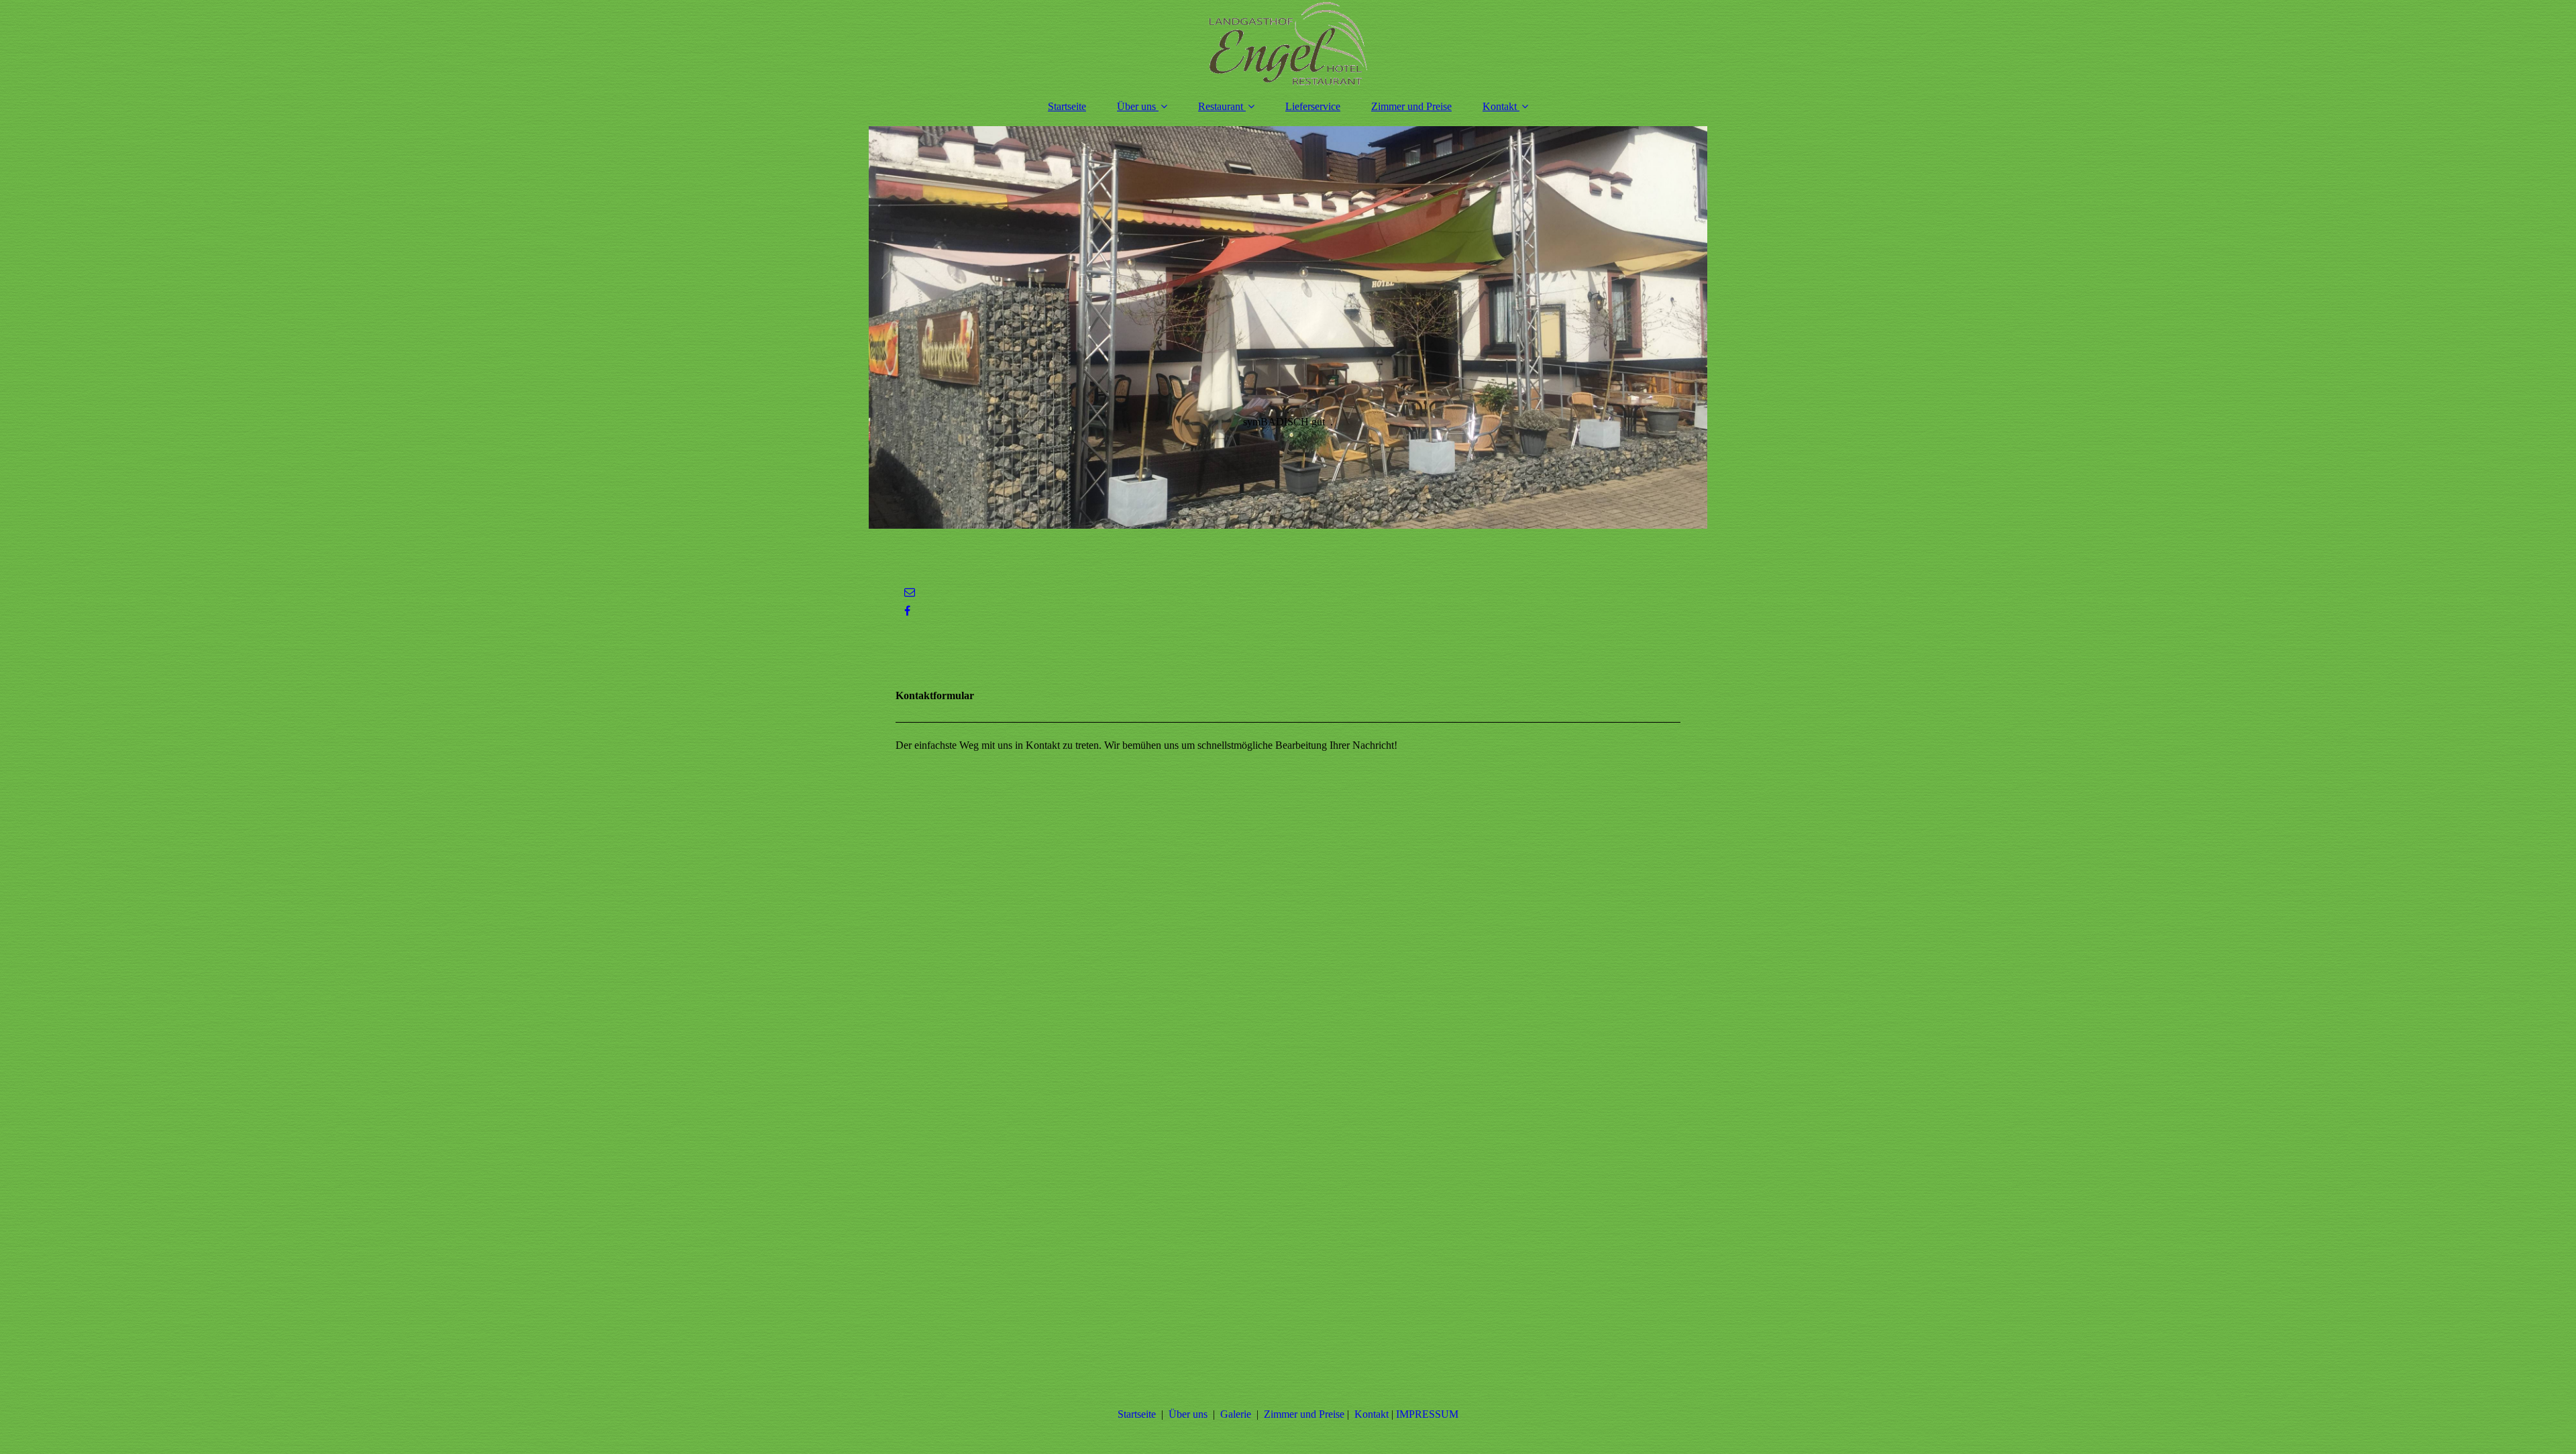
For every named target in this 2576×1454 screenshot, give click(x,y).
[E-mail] (909, 592)
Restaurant (1221, 106)
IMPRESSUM (1427, 1414)
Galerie (1236, 1414)
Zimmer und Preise (1411, 106)
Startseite (1067, 106)
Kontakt (1500, 106)
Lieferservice (1313, 106)
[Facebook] (906, 611)
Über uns (1136, 106)
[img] (1288, 44)
